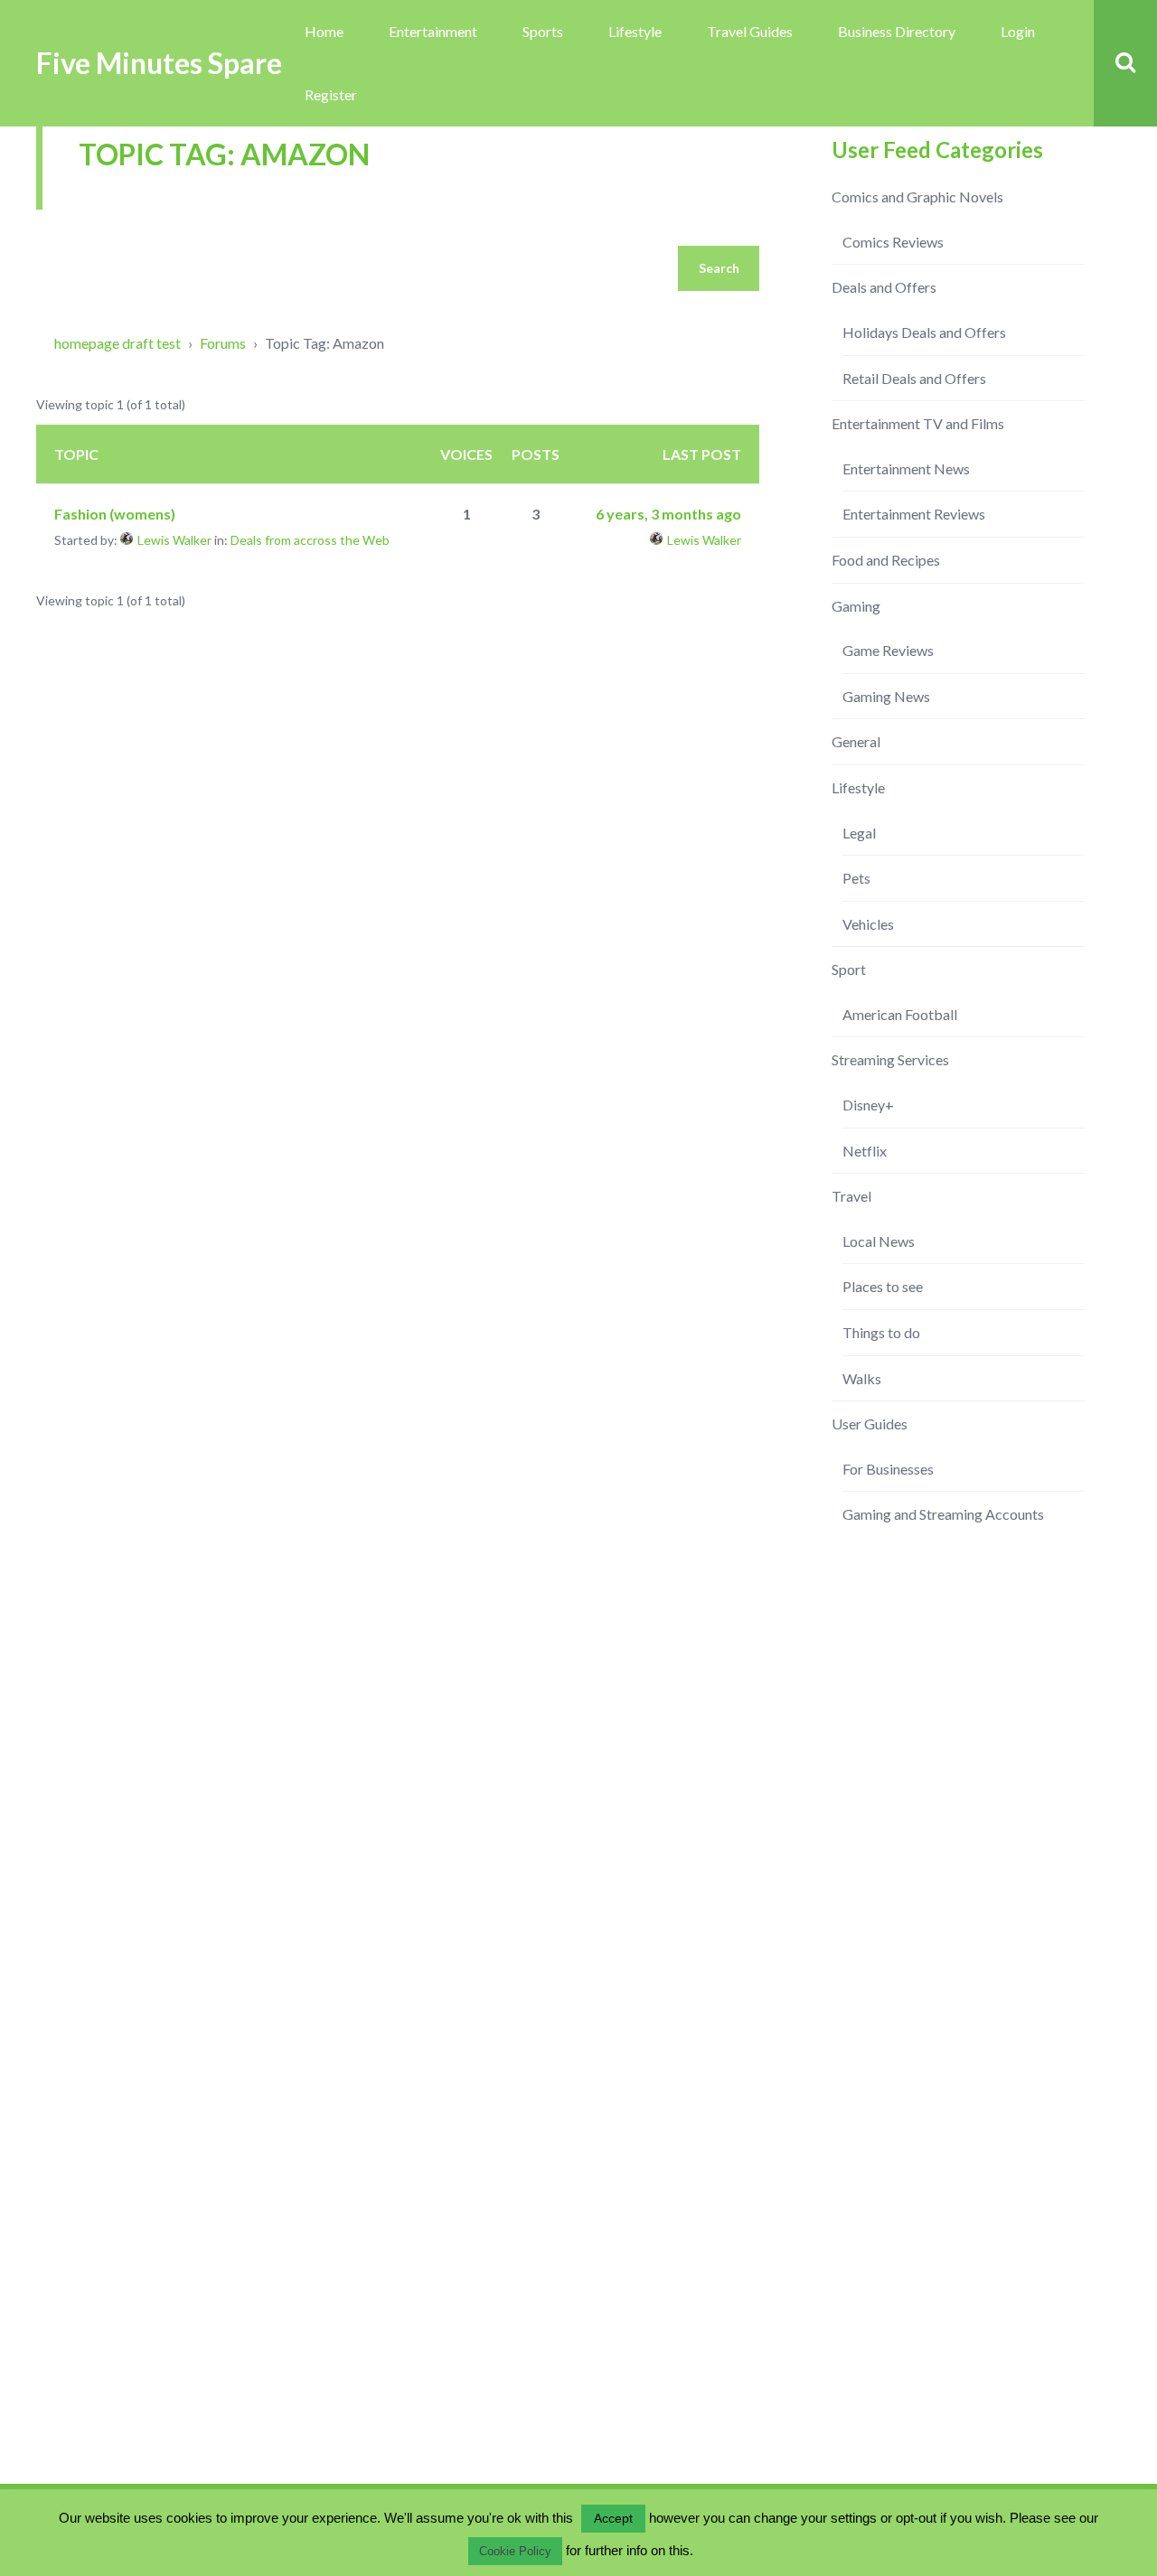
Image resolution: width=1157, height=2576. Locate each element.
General (856, 741)
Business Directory (897, 31)
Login (1018, 31)
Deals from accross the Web (310, 540)
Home (324, 31)
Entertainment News (906, 468)
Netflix (865, 1151)
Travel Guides (750, 31)
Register (331, 94)
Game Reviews (888, 650)
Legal (859, 833)
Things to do (881, 1332)
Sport (849, 969)
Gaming (856, 606)
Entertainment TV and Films (918, 423)
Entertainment (433, 31)
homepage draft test (118, 343)
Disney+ (868, 1105)
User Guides (870, 1424)
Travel (851, 1196)
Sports (543, 31)
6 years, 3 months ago (668, 514)
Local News (879, 1241)
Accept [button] (613, 2518)
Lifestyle (635, 31)
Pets (856, 878)
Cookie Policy (515, 2551)
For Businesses (888, 1469)
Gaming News (886, 696)
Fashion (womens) (115, 514)
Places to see (883, 1286)
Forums (223, 343)
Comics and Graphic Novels (917, 197)
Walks (862, 1378)
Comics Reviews (893, 242)
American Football (900, 1014)
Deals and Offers (884, 287)
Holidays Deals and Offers (924, 332)
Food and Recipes (886, 560)
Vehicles (868, 924)
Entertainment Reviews (914, 514)
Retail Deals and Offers (914, 378)
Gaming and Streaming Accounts (943, 1514)
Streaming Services (890, 1059)
